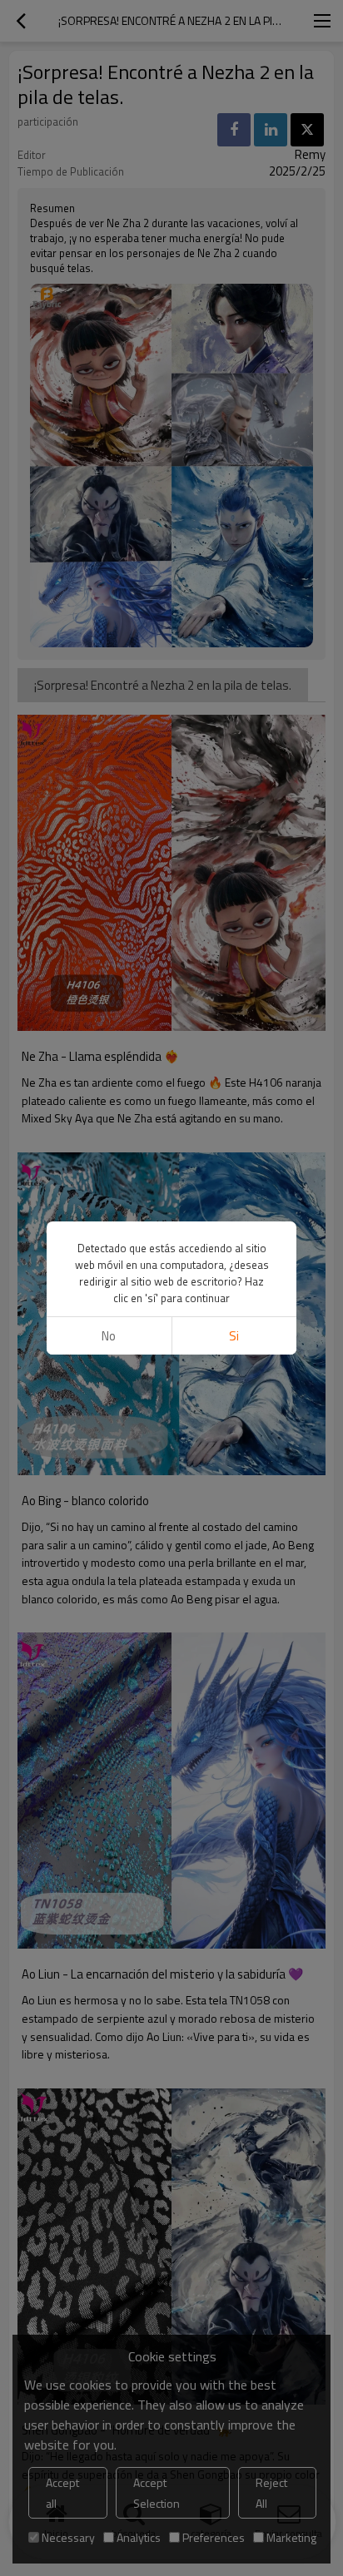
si (234, 1336)
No (109, 1336)
